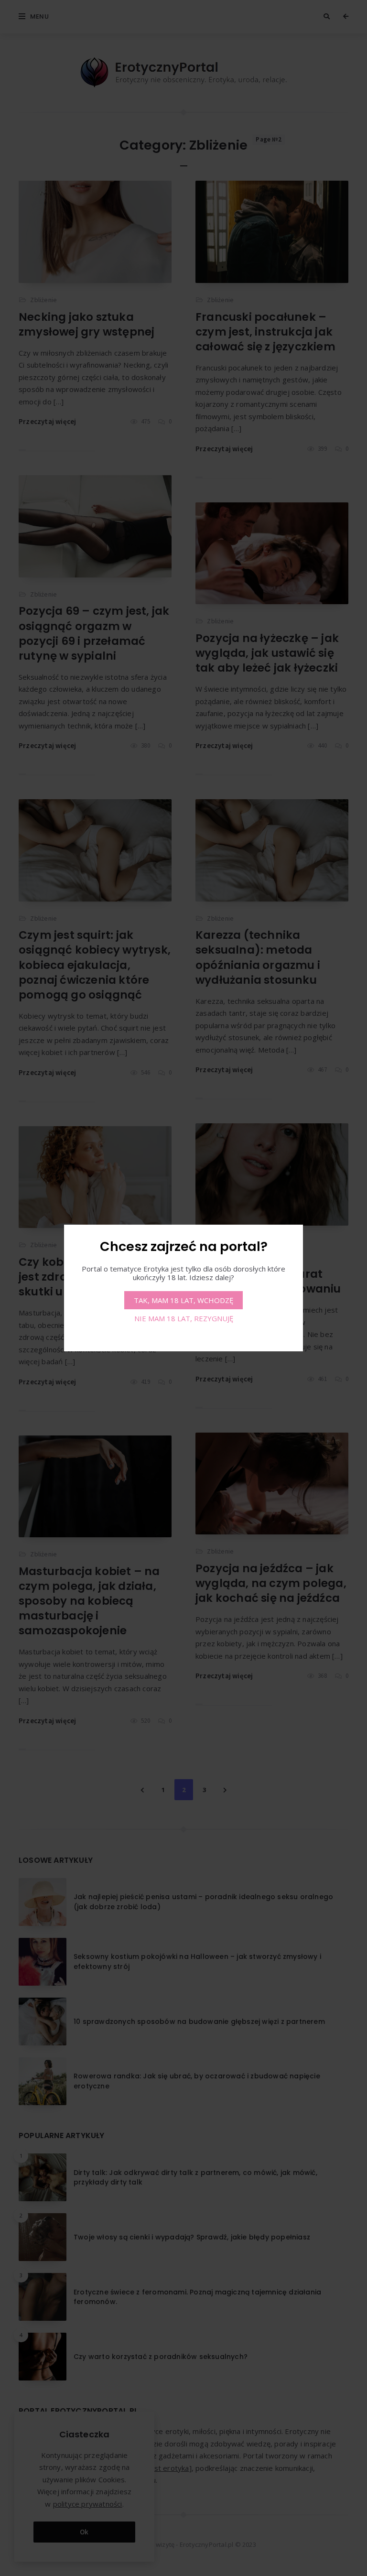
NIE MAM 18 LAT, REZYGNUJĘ (184, 1318)
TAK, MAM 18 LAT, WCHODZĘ (183, 1300)
